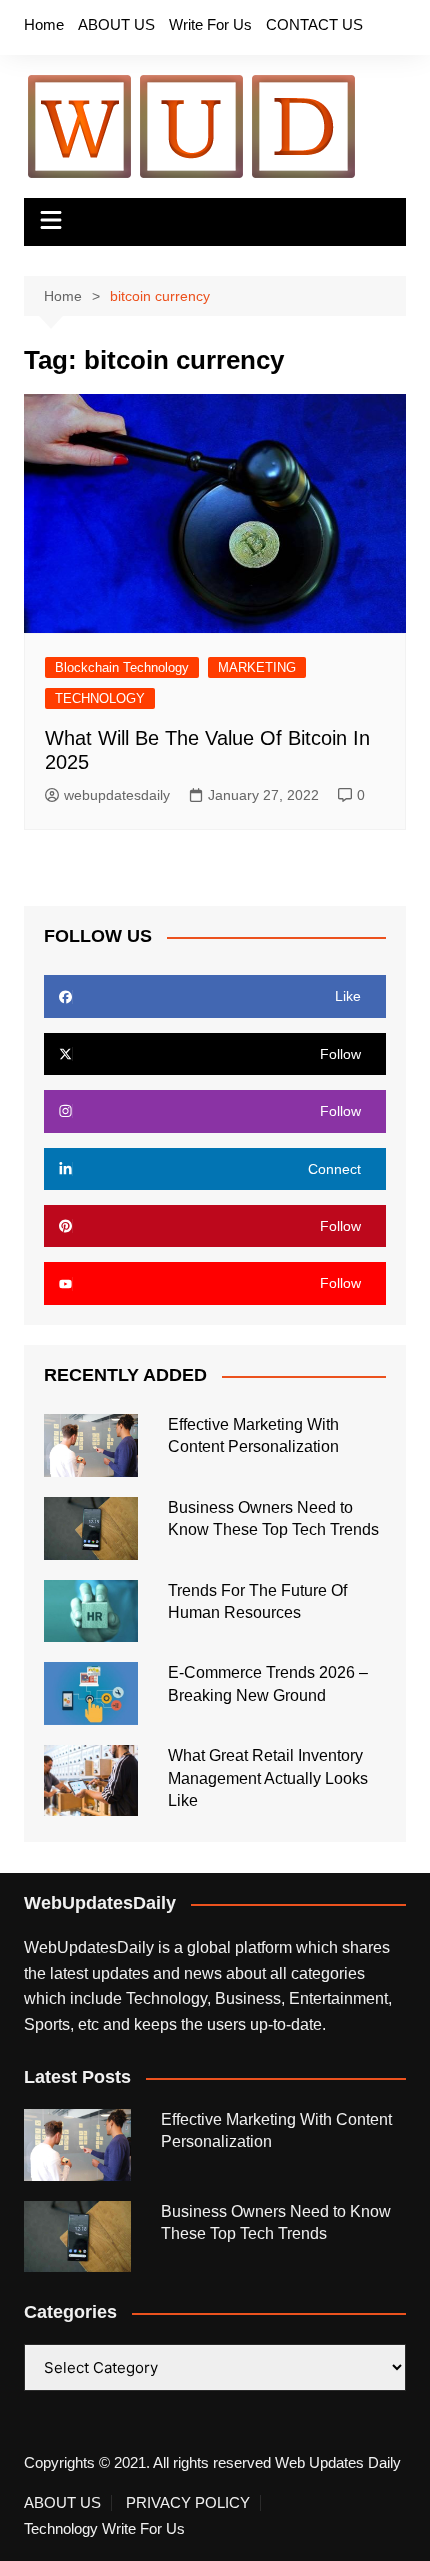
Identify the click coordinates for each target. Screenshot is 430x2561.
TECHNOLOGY (100, 698)
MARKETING (257, 667)
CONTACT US (314, 24)
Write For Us (210, 24)
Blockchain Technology (122, 667)
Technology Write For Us (104, 2529)
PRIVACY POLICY (188, 2503)
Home (44, 24)
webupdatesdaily (117, 795)
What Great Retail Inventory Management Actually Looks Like (268, 1778)
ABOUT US (116, 24)
